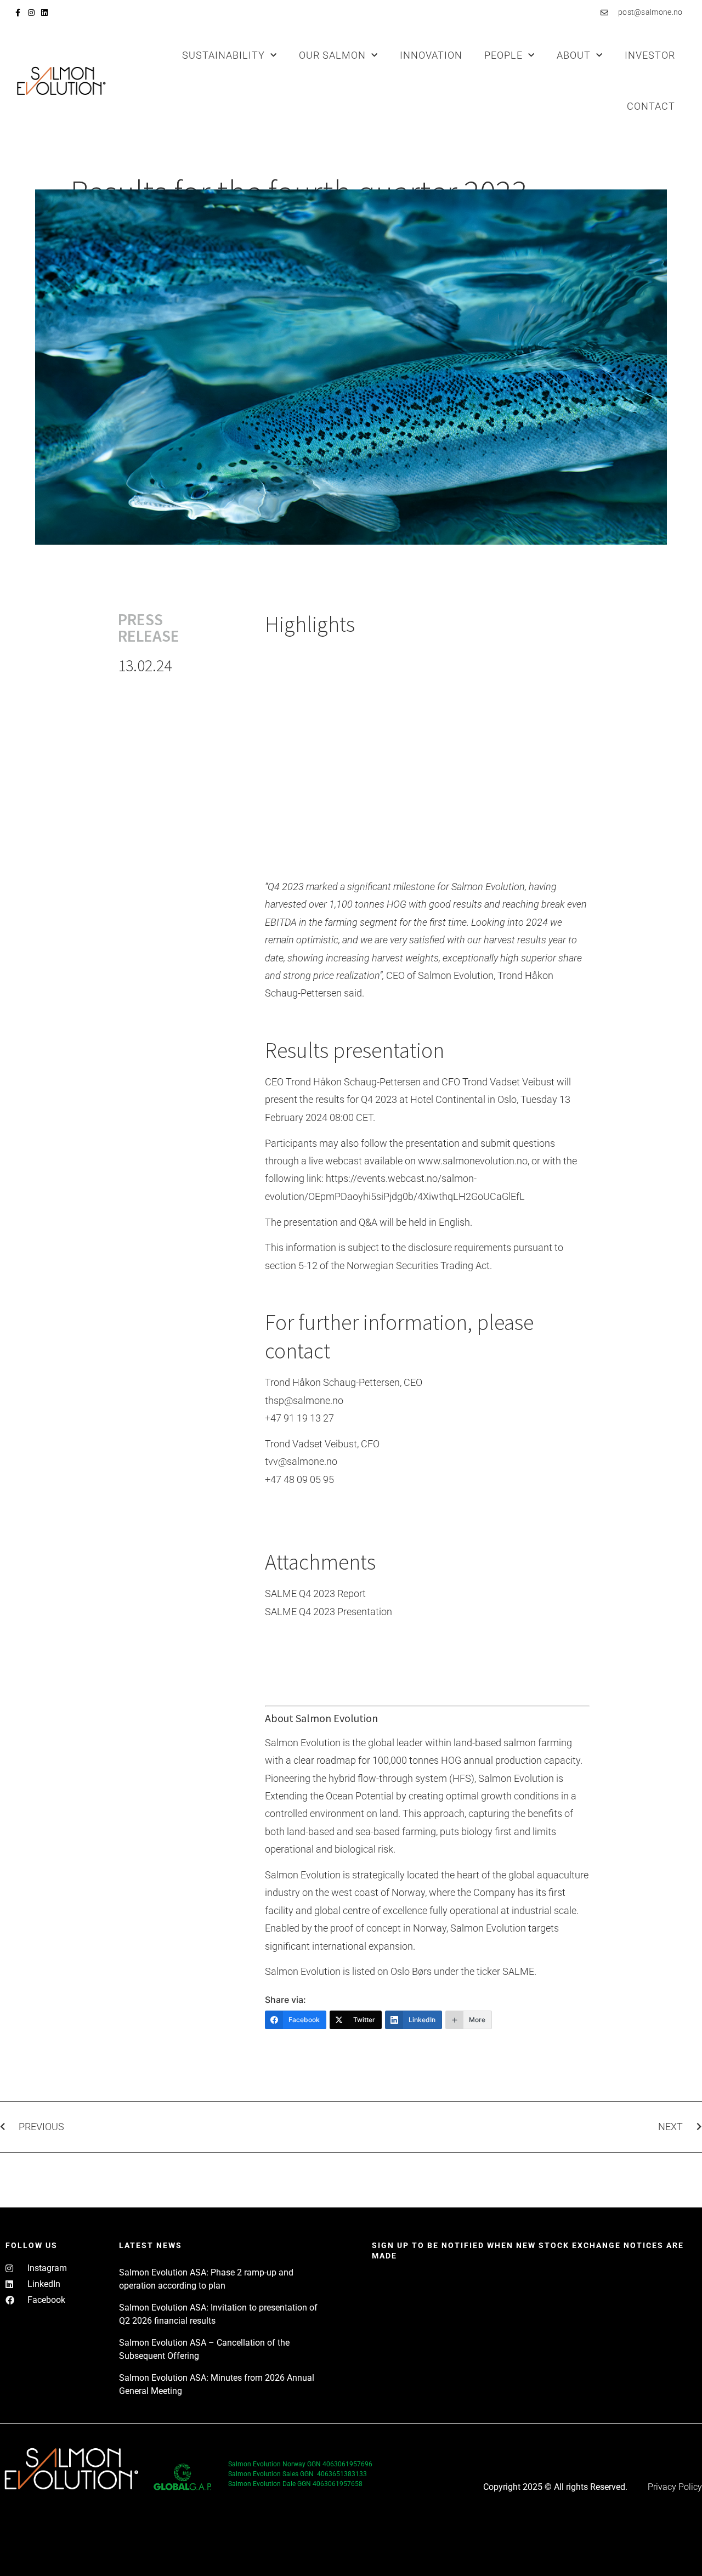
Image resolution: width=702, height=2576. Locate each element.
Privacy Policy (675, 2487)
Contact (651, 106)
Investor (650, 55)
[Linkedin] (44, 13)
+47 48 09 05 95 (299, 1479)
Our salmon (332, 55)
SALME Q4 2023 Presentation (329, 1612)
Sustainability (223, 55)
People (503, 55)
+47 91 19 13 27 (299, 1418)
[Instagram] (31, 13)
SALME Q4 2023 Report (315, 1593)
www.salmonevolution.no (473, 1161)
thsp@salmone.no (304, 1400)
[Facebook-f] (18, 13)
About (574, 55)
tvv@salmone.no (301, 1461)
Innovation (431, 55)
